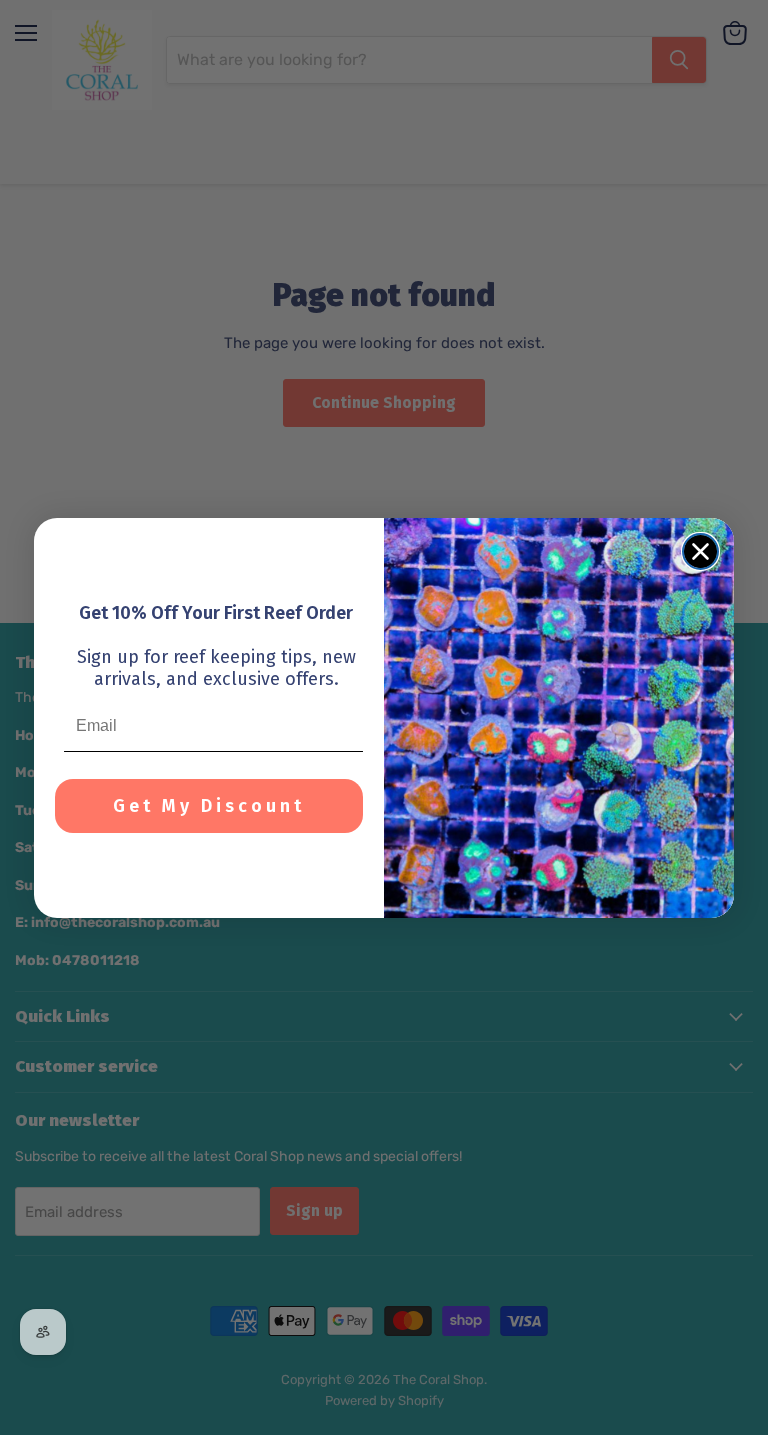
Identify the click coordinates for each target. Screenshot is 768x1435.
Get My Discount (209, 806)
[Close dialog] (700, 551)
